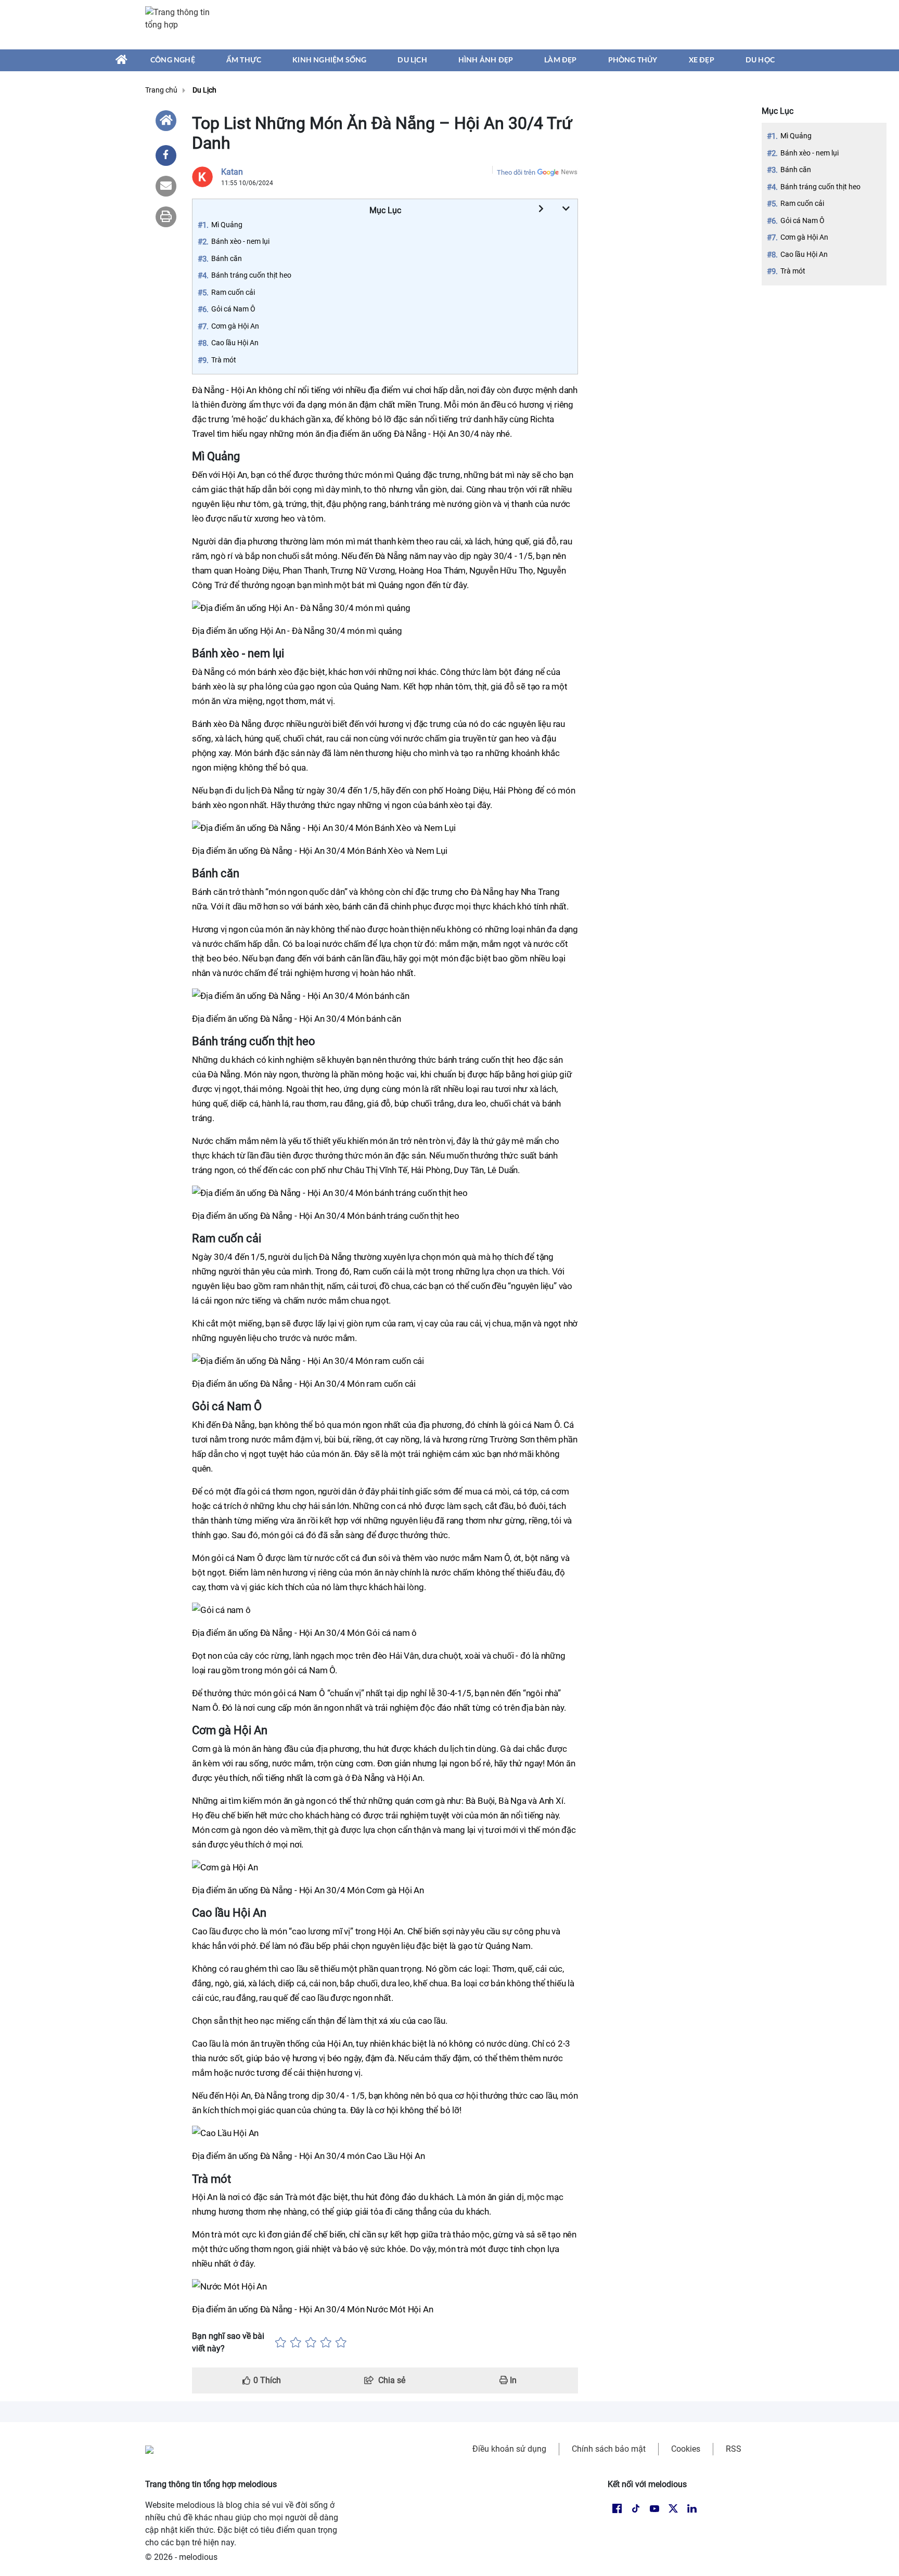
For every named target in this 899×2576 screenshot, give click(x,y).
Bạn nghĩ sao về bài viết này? (228, 2342)
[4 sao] (326, 2343)
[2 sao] (296, 2343)
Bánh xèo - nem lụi (810, 153)
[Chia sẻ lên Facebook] (166, 155)
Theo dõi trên (516, 172)
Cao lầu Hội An (804, 254)
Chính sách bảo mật (609, 2449)
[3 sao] (311, 2343)
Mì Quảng (796, 136)
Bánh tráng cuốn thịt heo (820, 187)
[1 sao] (281, 2343)
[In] (166, 217)
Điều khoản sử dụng (509, 2449)
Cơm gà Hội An (804, 237)
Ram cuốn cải (802, 203)
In (512, 2380)
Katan (232, 172)
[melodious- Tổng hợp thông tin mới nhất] (183, 24)
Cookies (686, 2449)
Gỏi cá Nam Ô (802, 220)
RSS (734, 2449)
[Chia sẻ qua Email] (166, 186)
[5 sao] (341, 2343)
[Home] (166, 121)
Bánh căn (796, 170)
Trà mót (793, 271)
